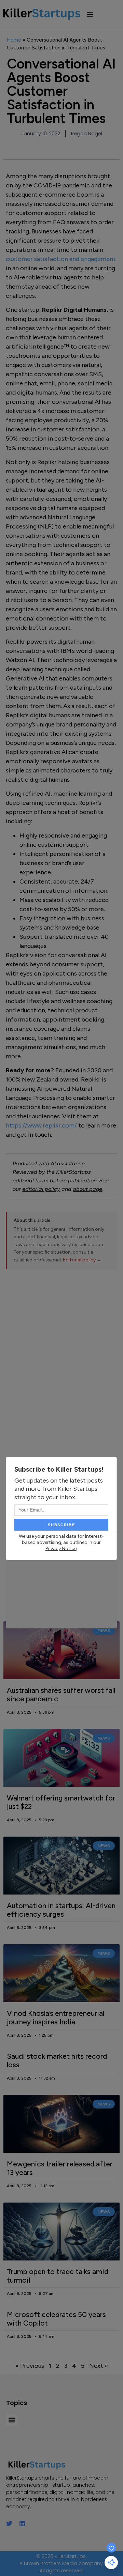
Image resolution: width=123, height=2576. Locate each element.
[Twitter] (9, 2524)
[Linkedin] (22, 2524)
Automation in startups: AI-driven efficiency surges (61, 1910)
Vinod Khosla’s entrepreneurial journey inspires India (56, 2018)
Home (14, 40)
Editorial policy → (82, 1260)
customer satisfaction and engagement (61, 259)
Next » (99, 2366)
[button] (90, 14)
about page (87, 1189)
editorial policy (41, 1189)
